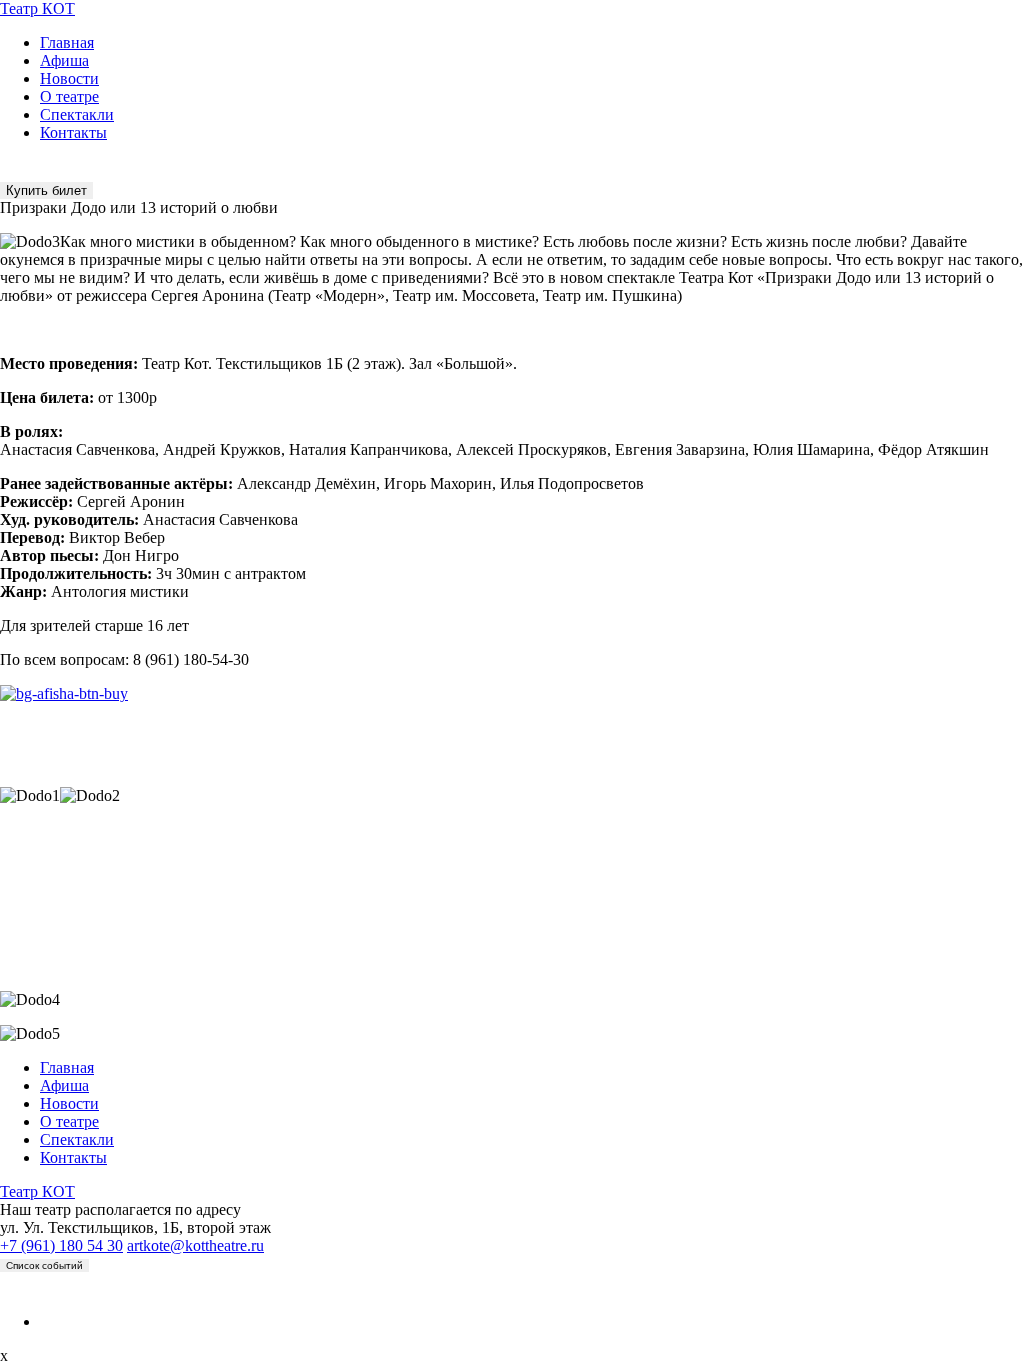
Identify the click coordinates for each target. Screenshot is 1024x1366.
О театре (69, 96)
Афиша (64, 60)
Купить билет (46, 190)
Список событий (44, 1265)
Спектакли (77, 114)
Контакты (73, 132)
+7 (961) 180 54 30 (61, 1245)
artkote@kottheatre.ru (195, 1245)
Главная (67, 42)
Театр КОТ (37, 8)
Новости (69, 78)
